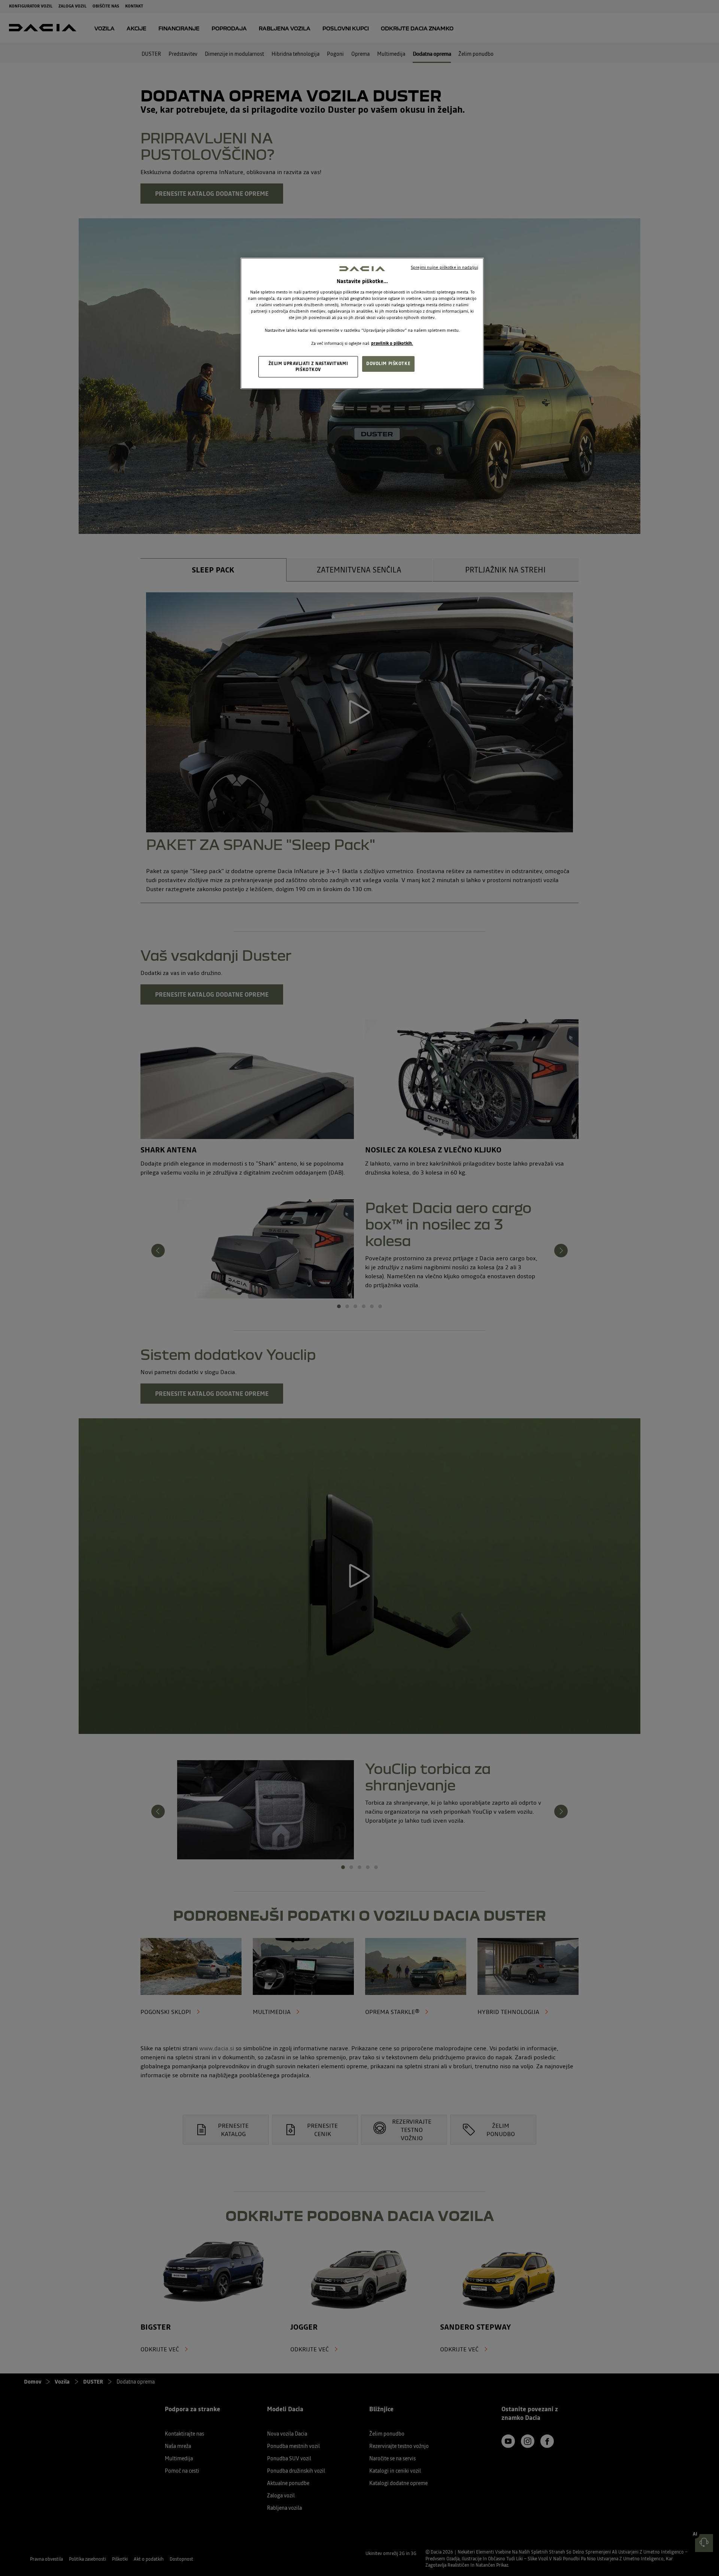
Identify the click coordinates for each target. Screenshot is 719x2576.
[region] (362, 323)
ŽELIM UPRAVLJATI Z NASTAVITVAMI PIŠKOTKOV (308, 367)
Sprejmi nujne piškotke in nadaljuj (445, 267)
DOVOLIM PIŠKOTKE (388, 364)
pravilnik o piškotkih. (392, 343)
